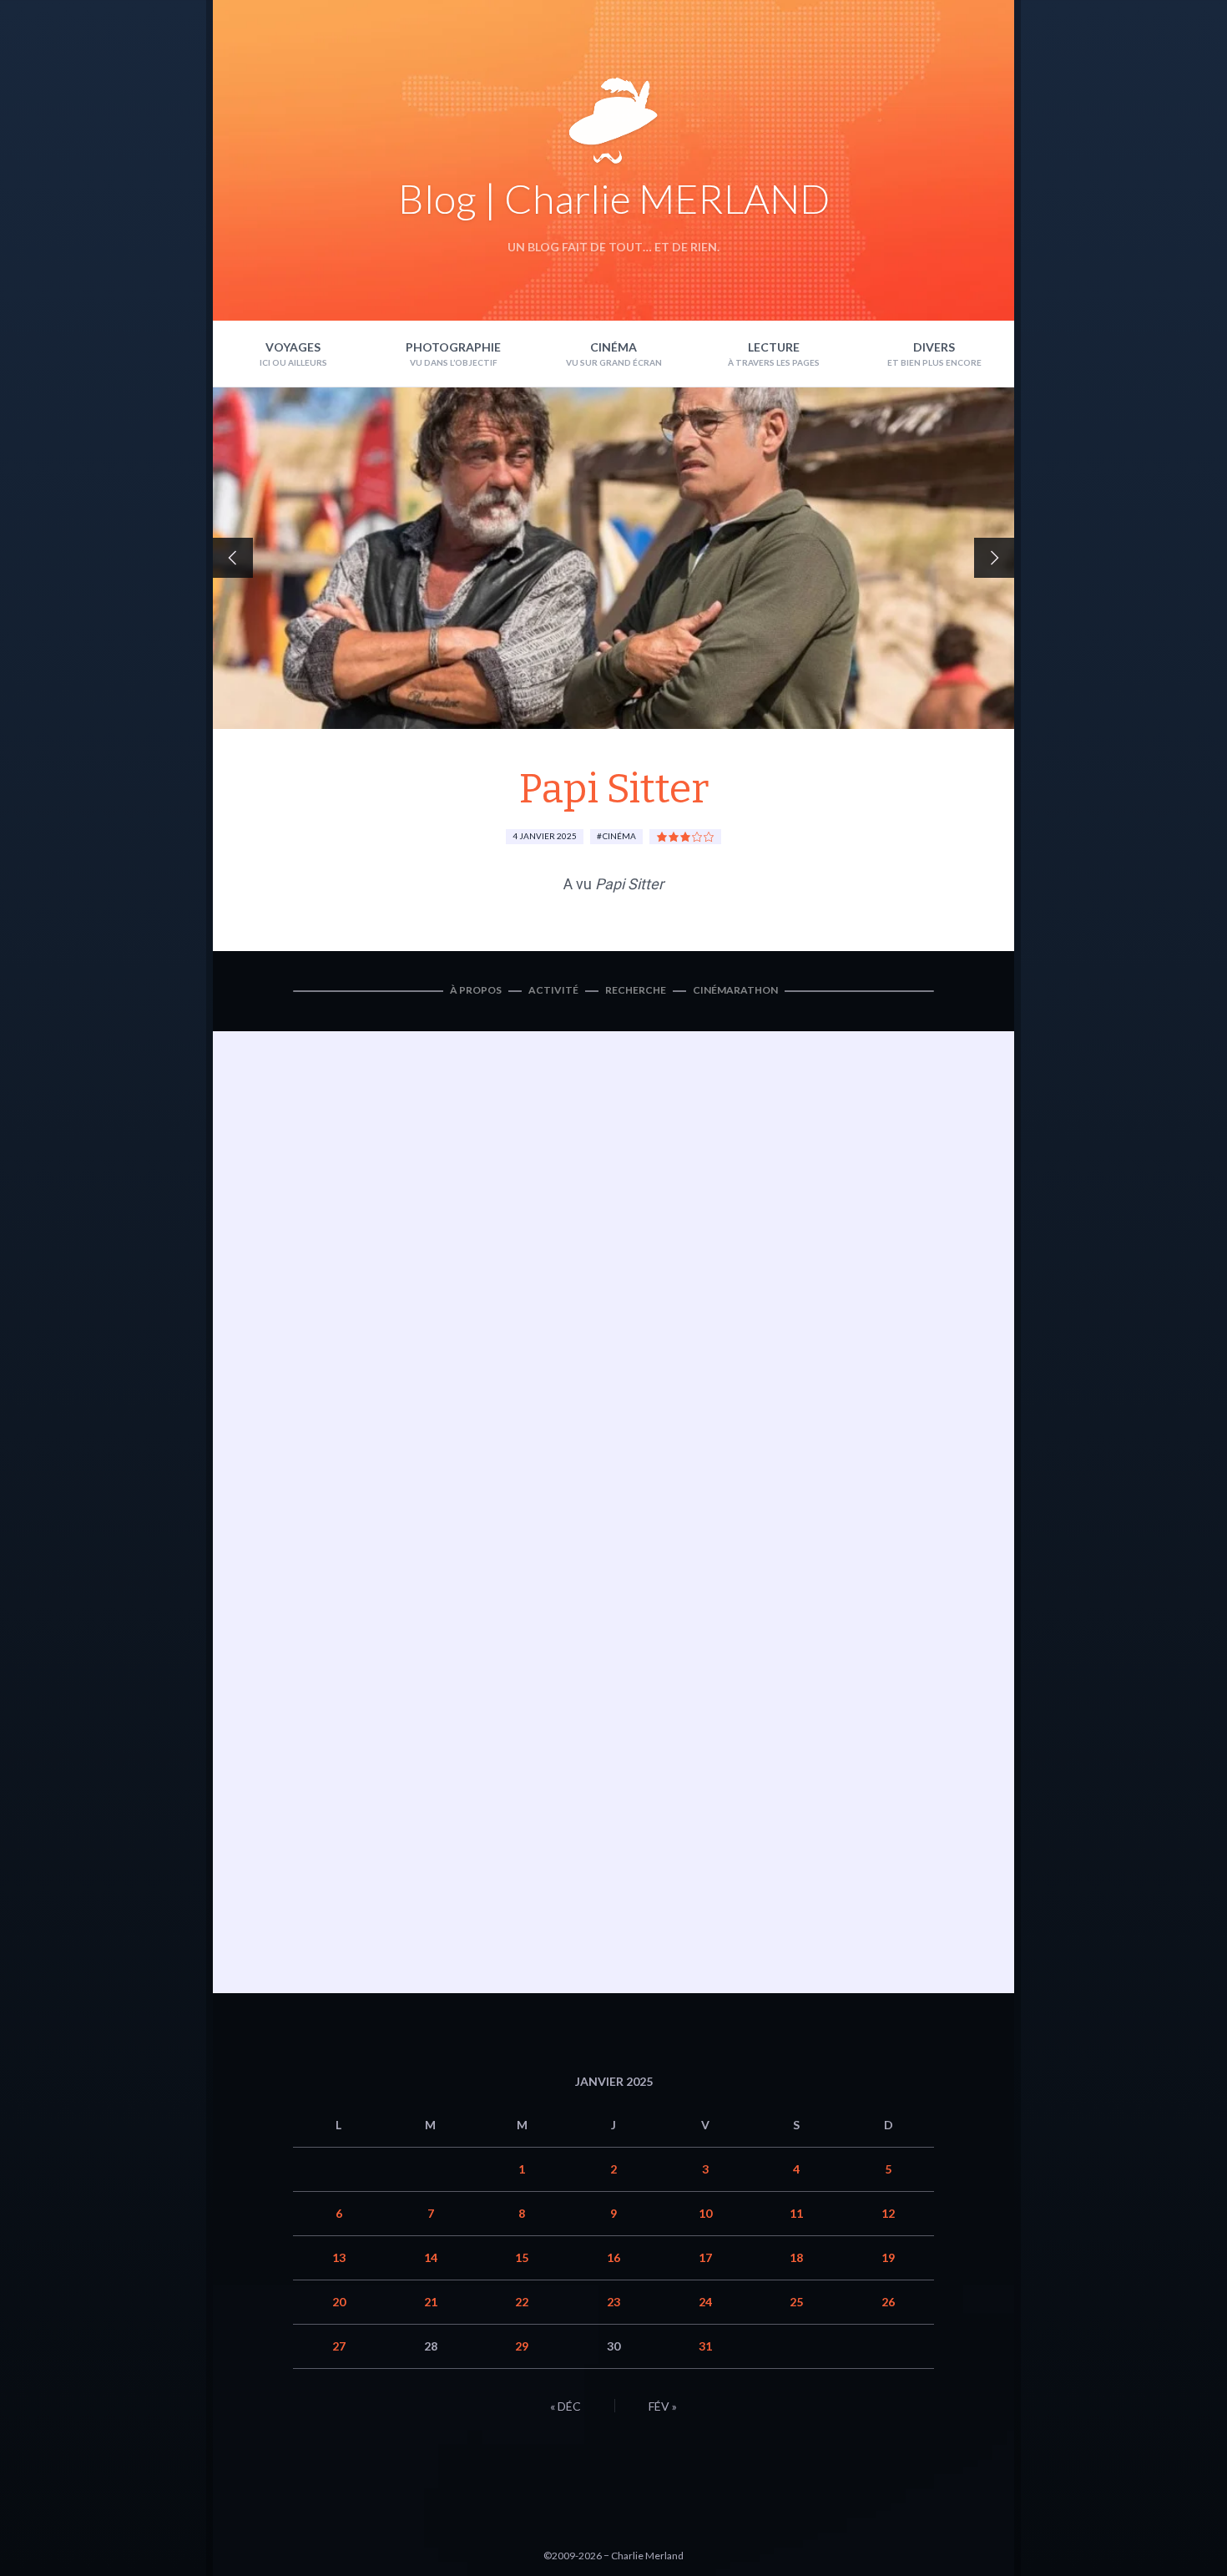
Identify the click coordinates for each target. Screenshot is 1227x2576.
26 (888, 2302)
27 (339, 2346)
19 (888, 2257)
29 (522, 2346)
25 (796, 2302)
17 (705, 2257)
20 (339, 2302)
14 (431, 2257)
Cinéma (613, 347)
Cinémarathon (735, 990)
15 (522, 2257)
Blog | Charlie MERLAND (614, 198)
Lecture (774, 347)
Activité (553, 990)
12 (888, 2213)
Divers (934, 347)
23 (613, 2302)
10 (705, 2213)
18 (796, 2257)
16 (613, 2257)
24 (705, 2302)
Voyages (293, 347)
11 (796, 2213)
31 (705, 2346)
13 (339, 2257)
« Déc (566, 2406)
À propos (476, 990)
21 (431, 2302)
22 (522, 2302)
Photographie (453, 347)
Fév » (663, 2406)
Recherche (636, 990)
